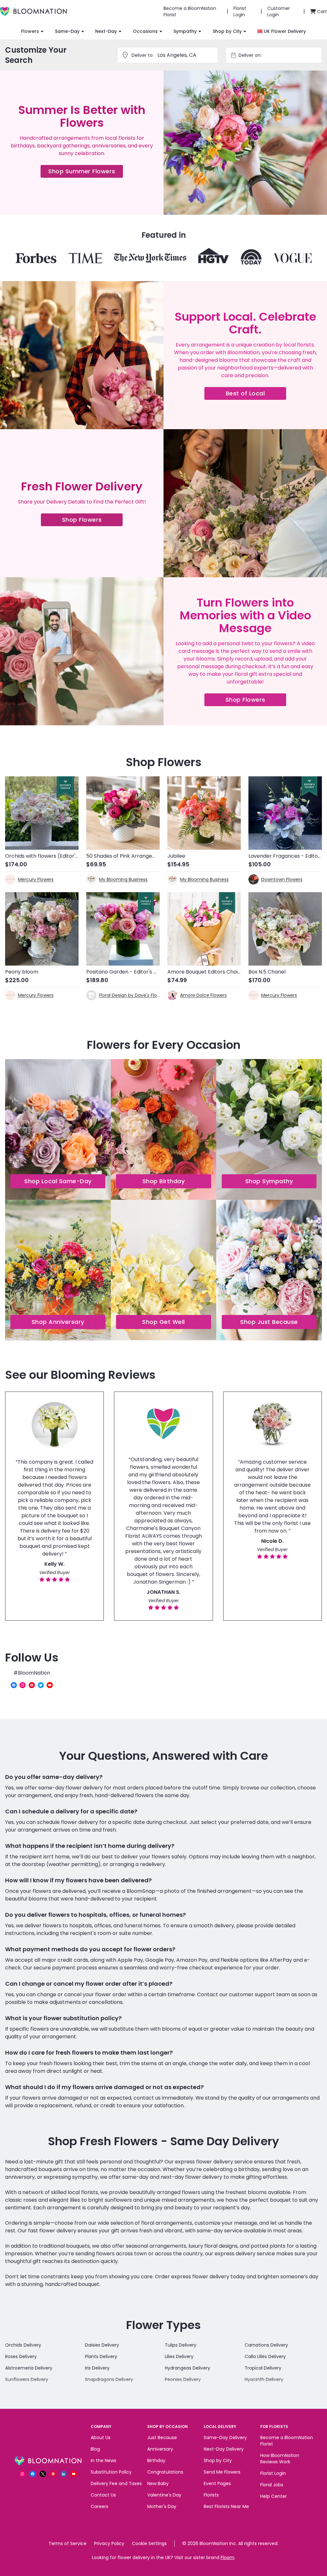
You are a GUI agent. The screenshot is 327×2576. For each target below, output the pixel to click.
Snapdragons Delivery (109, 2379)
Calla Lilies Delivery (265, 2356)
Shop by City (227, 31)
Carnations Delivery (266, 2345)
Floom (228, 2557)
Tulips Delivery (181, 2345)
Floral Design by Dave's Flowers (129, 995)
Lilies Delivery (179, 2356)
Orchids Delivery (23, 2345)
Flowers (30, 31)
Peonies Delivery (183, 2379)
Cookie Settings (149, 2543)
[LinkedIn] (64, 2474)
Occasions (145, 31)
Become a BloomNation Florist (287, 2441)
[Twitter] (41, 1685)
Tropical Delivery (263, 2368)
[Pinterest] (32, 1685)
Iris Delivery (97, 2368)
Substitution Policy (111, 2472)
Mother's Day (162, 2506)
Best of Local (256, 395)
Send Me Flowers (222, 2472)
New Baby (158, 2483)
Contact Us (103, 2495)
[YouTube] (50, 1685)
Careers (99, 2506)
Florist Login (273, 2473)
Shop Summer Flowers (86, 172)
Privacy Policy (109, 2543)
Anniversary (160, 2449)
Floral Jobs (272, 2485)
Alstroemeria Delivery (29, 2368)
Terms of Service (68, 2543)
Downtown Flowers (282, 879)
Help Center (274, 2496)
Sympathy (185, 31)
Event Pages (217, 2483)
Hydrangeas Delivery (187, 2368)
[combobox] (280, 55)
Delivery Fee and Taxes (116, 2483)
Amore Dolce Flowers (203, 995)
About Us (101, 2438)
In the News (103, 2460)
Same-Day (67, 31)
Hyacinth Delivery (264, 2379)
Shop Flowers (92, 521)
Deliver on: (250, 55)
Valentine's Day (164, 2495)
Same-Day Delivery (225, 2438)
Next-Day (106, 31)
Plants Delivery (101, 2356)
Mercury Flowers (36, 879)
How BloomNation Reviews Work (280, 2459)
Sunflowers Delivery (27, 2379)
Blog (95, 2449)
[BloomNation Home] (33, 11)
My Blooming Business (123, 879)
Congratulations (165, 2472)
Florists (211, 2495)
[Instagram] (23, 1685)
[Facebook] (14, 1685)
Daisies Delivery (102, 2345)
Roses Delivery (21, 2356)
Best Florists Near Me (226, 2506)
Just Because (162, 2438)
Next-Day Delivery (224, 2449)
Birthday (156, 2460)
